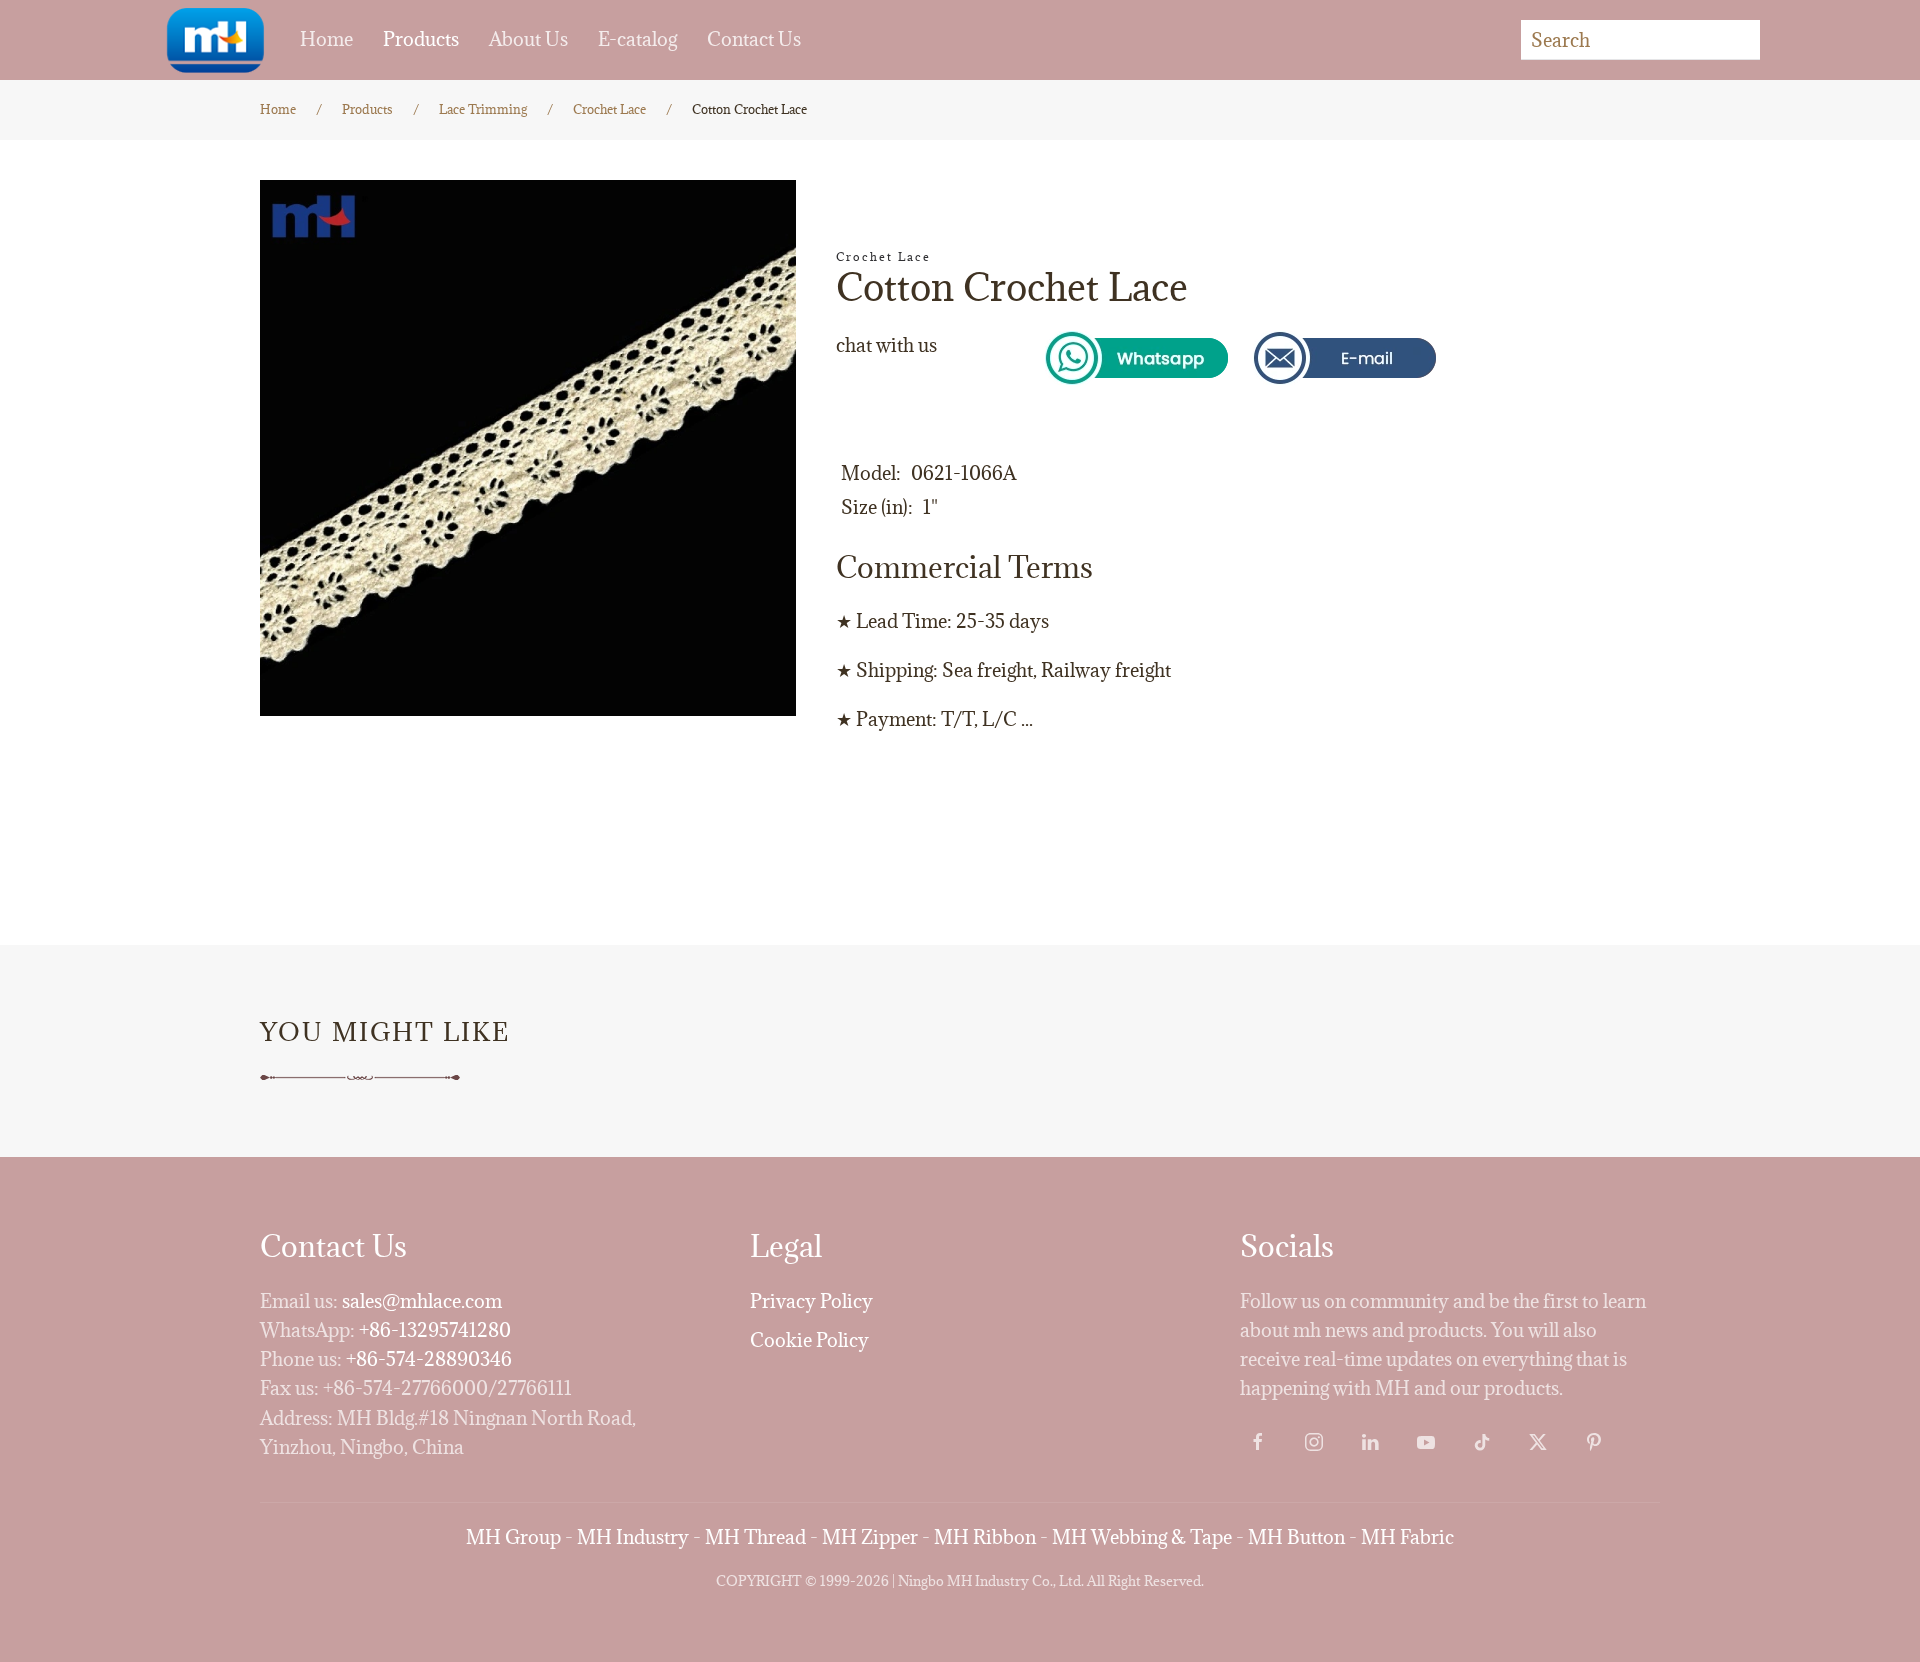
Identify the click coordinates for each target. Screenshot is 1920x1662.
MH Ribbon (985, 1537)
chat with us (886, 345)
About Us (528, 39)
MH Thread (755, 1537)
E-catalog (637, 39)
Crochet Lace (883, 256)
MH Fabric (1407, 1537)
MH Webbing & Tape (1142, 1537)
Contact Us (754, 39)
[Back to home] (215, 40)
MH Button (1296, 1537)
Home (326, 39)
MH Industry (633, 1537)
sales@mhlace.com (422, 1301)
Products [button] (421, 39)
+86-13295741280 (435, 1330)
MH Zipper (870, 1537)
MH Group (513, 1537)
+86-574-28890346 (429, 1359)
